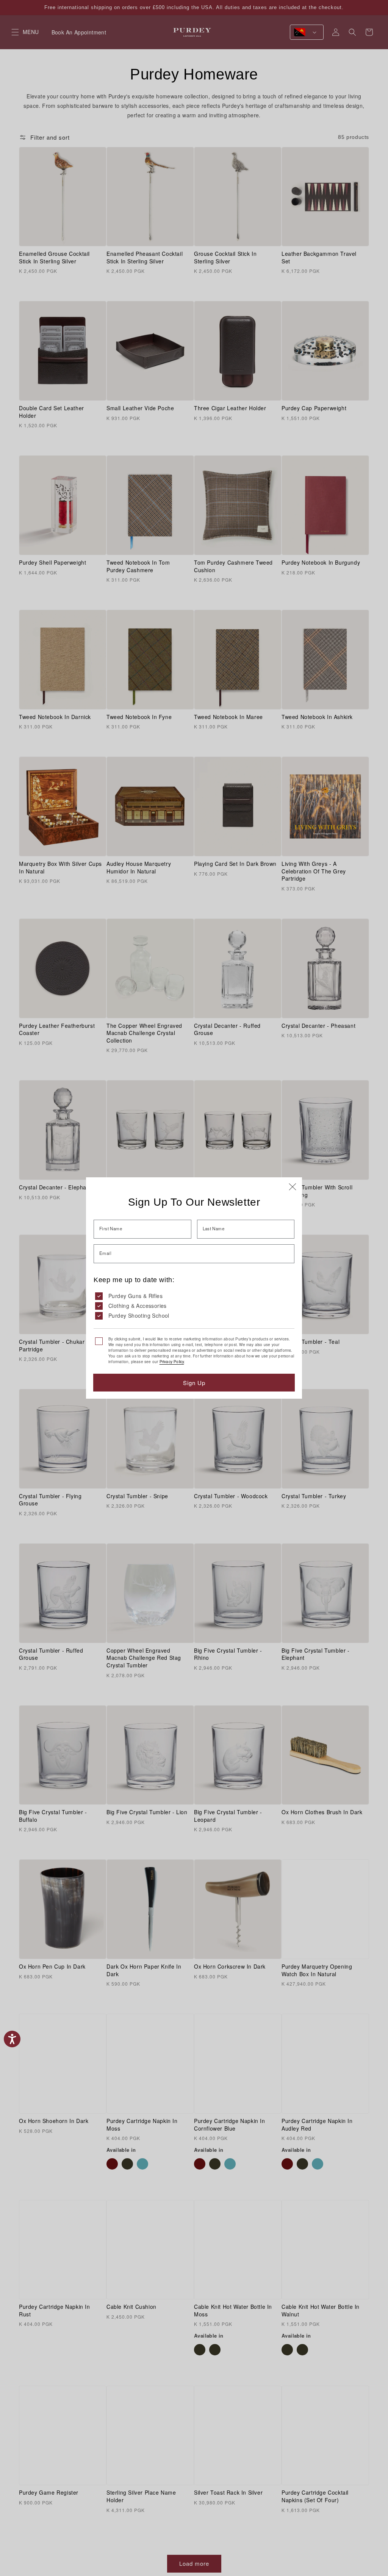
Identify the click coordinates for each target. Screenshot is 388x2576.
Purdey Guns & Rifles (135, 1296)
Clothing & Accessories (138, 1306)
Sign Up (194, 1383)
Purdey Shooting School (139, 1315)
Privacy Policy (172, 1362)
